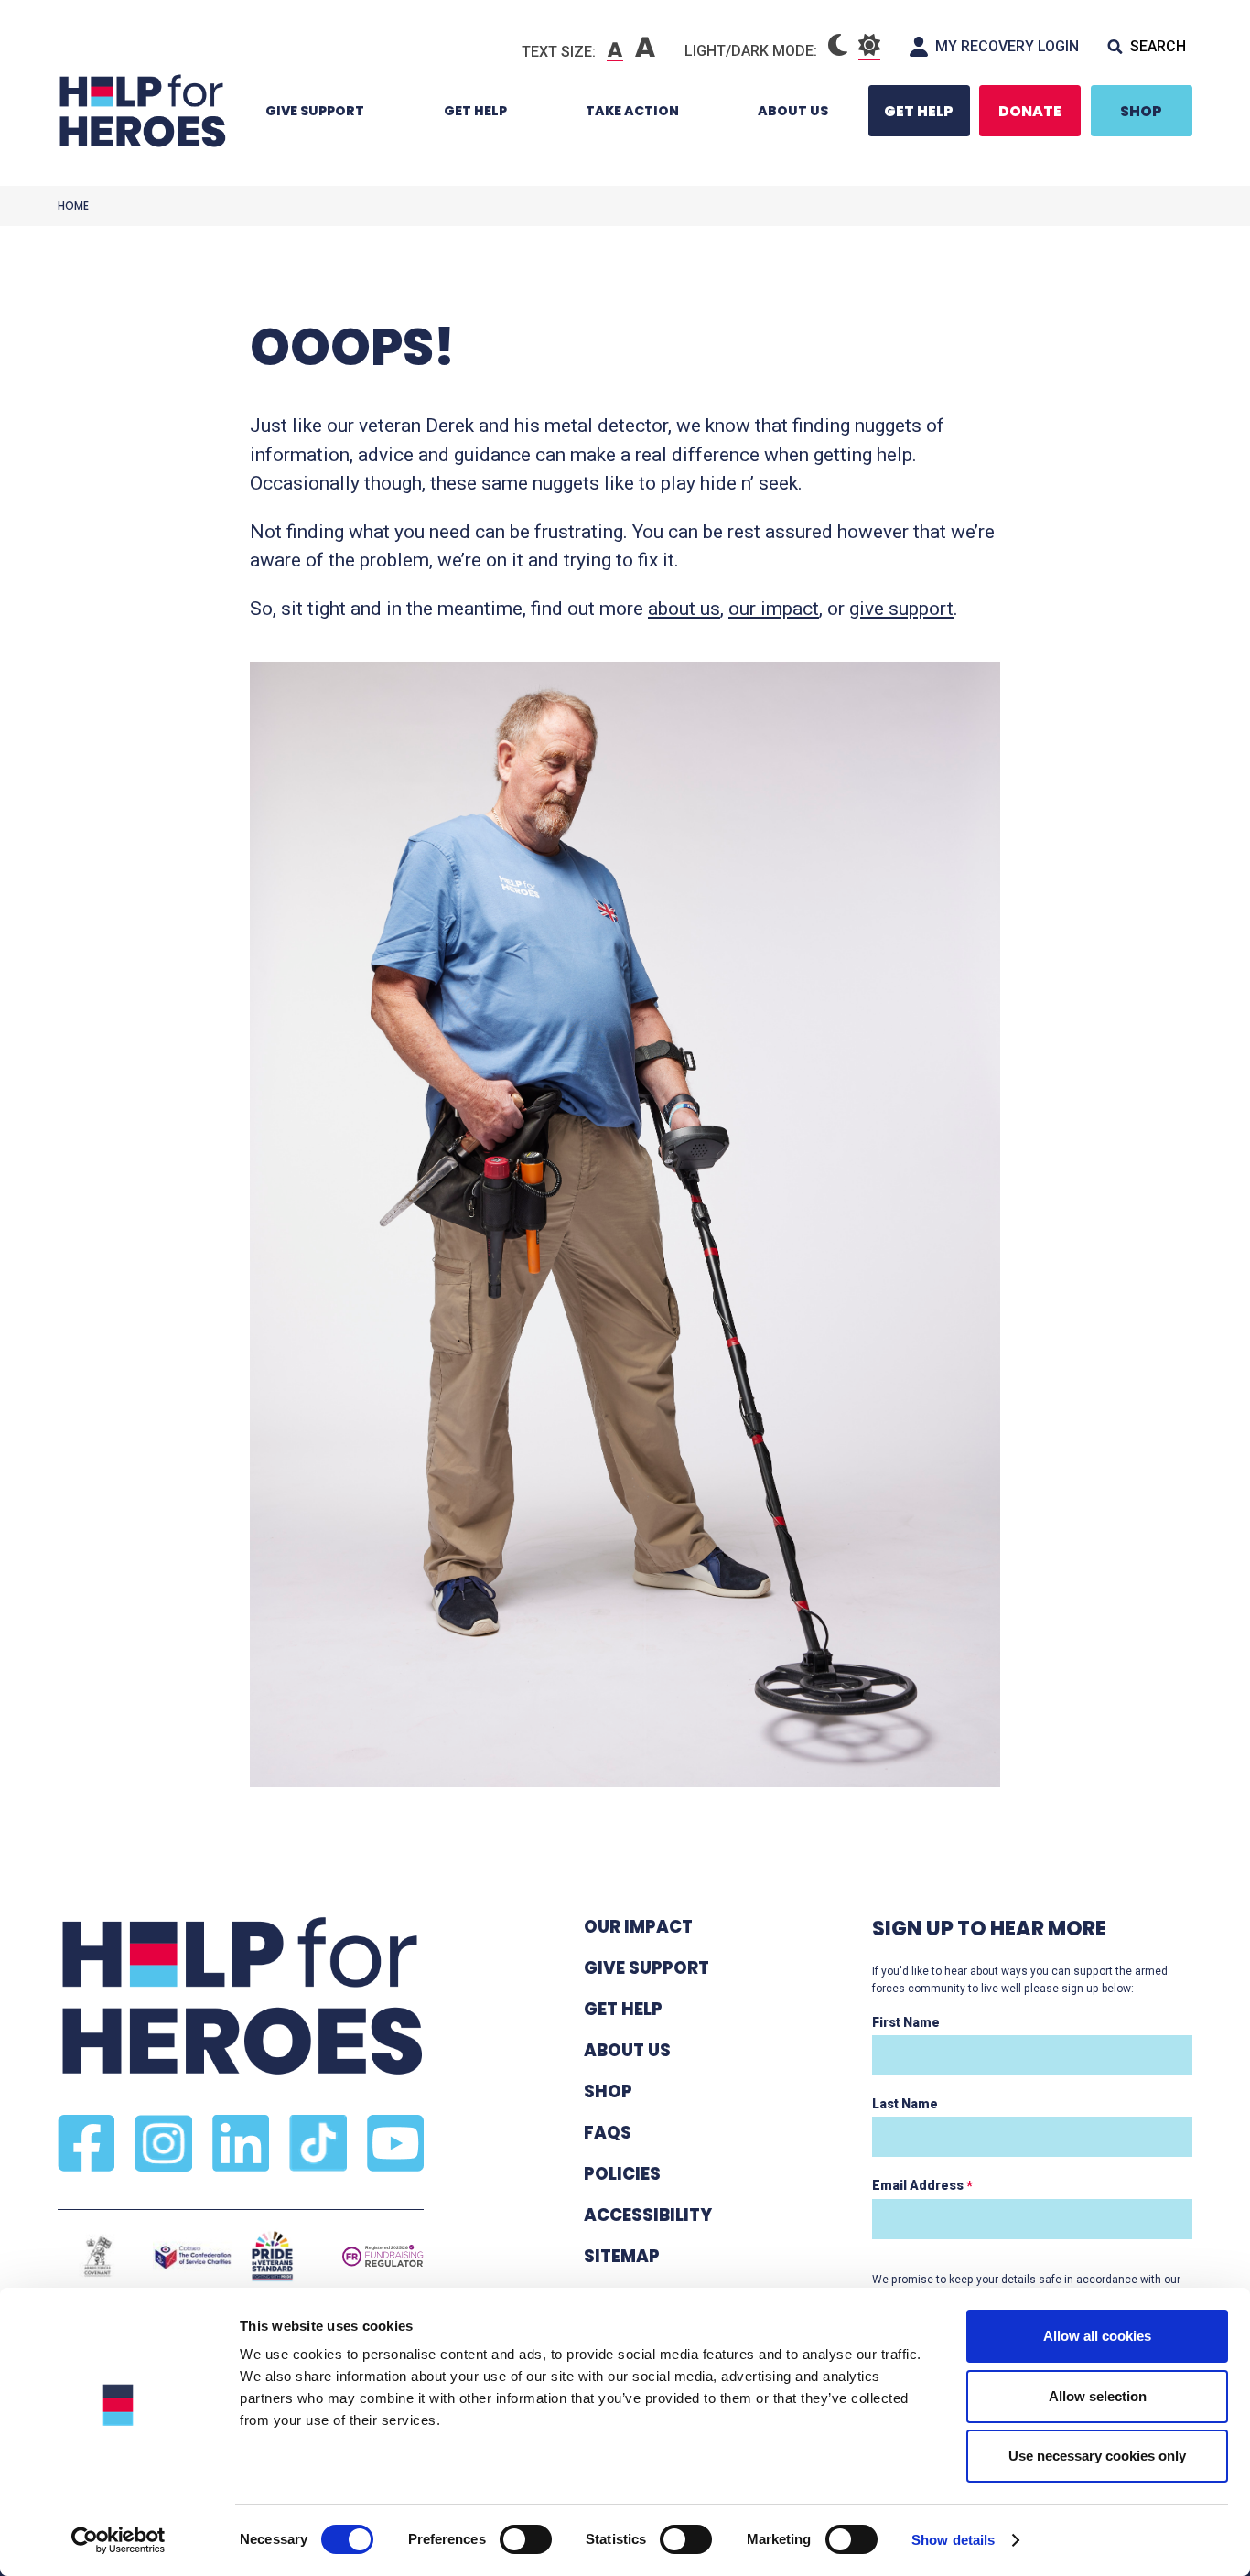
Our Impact (638, 1927)
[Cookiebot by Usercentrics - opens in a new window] (119, 2540)
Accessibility (648, 2215)
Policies (622, 2174)
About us (627, 2050)
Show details (953, 2540)
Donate (1030, 111)
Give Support (315, 111)
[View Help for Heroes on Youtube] (395, 2143)
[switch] (517, 2542)
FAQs (608, 2133)
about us (684, 609)
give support (901, 609)
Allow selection (1098, 2396)
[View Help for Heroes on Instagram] (163, 2143)
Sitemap (622, 2256)
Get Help (475, 111)
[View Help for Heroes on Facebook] (86, 2143)
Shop (1141, 111)
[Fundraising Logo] (383, 2257)
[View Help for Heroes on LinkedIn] (241, 2143)
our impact (774, 609)
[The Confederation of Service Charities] (193, 2256)
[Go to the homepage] (142, 111)
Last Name (905, 2104)
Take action (632, 111)
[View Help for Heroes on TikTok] (318, 2143)
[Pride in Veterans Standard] (272, 2256)
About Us (793, 111)
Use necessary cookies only (1097, 2456)
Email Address (922, 2186)
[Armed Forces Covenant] (97, 2256)
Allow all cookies (1097, 2336)
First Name (906, 2022)
